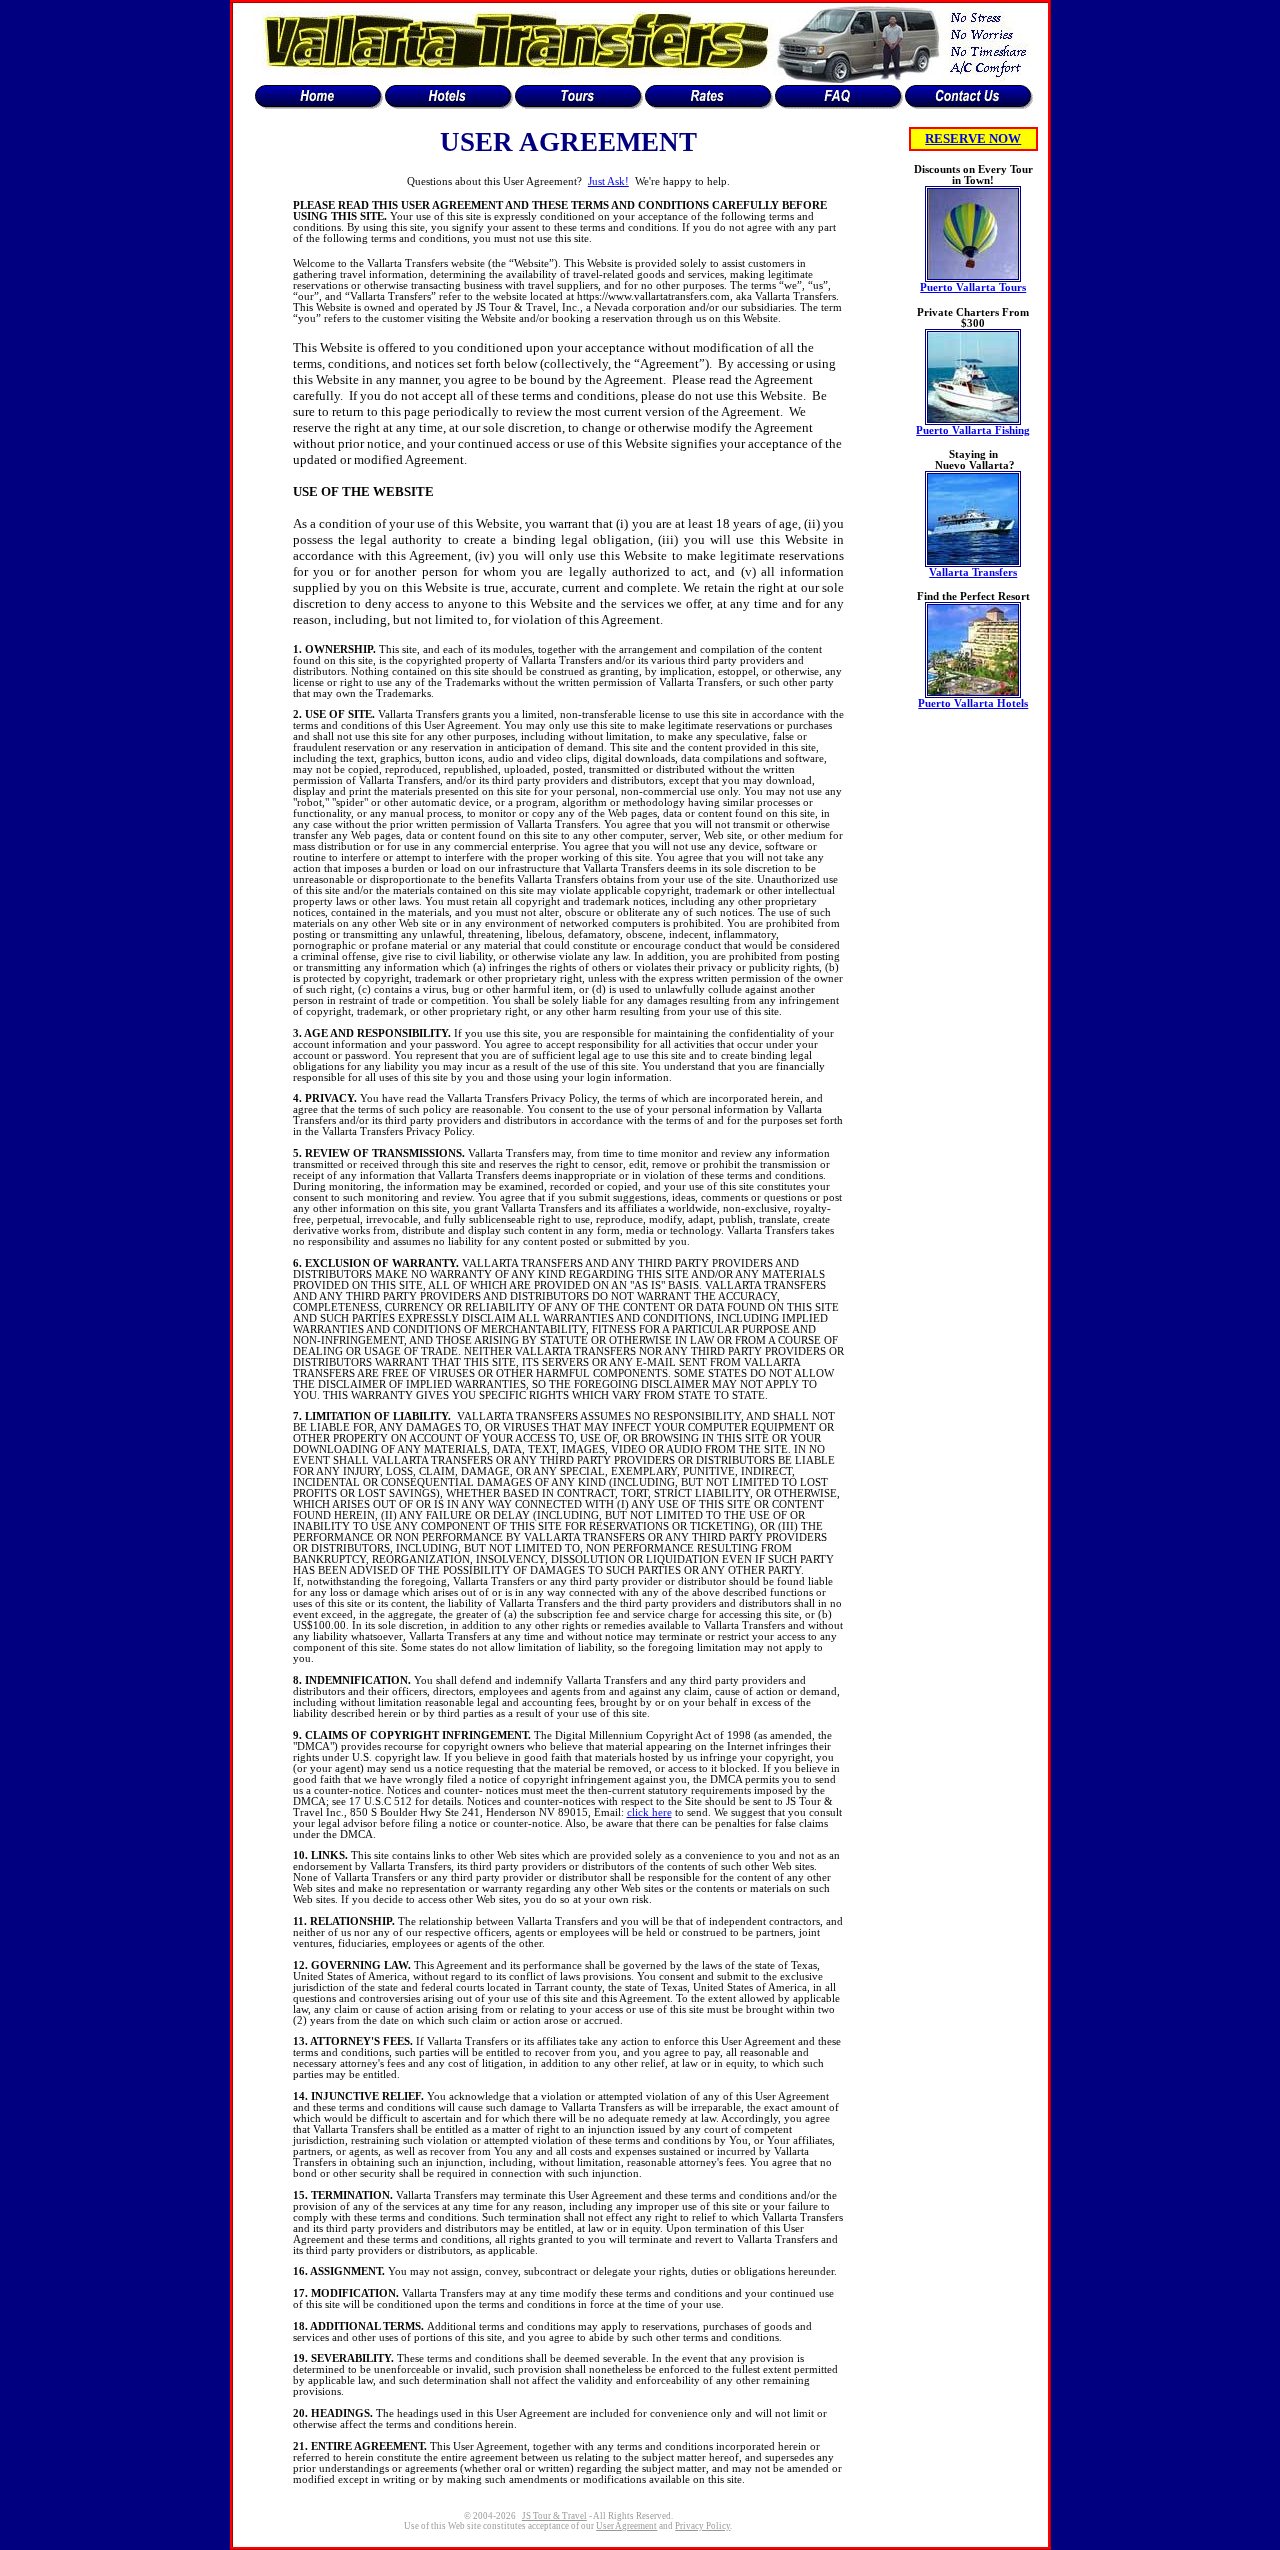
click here (649, 1812)
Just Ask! (608, 181)
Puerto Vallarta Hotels (973, 703)
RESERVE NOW (973, 138)
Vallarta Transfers (973, 572)
